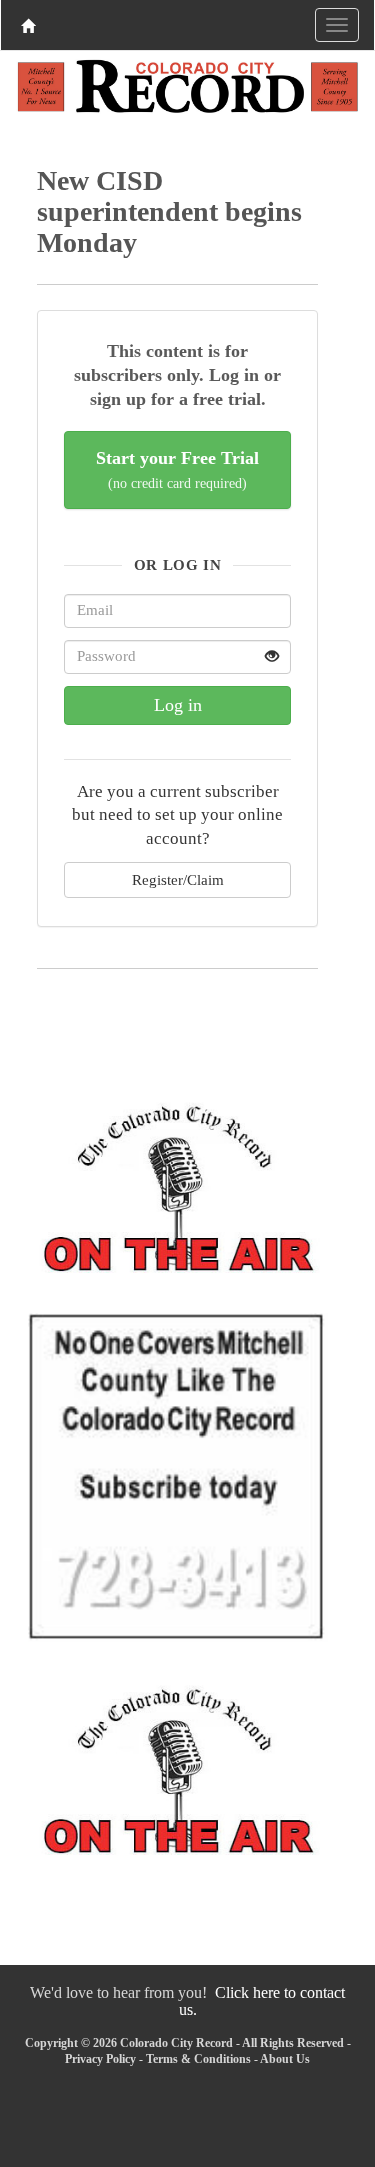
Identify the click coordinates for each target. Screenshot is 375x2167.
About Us (285, 2059)
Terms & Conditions (198, 2059)
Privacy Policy (100, 2059)
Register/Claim (178, 879)
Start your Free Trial (177, 469)
